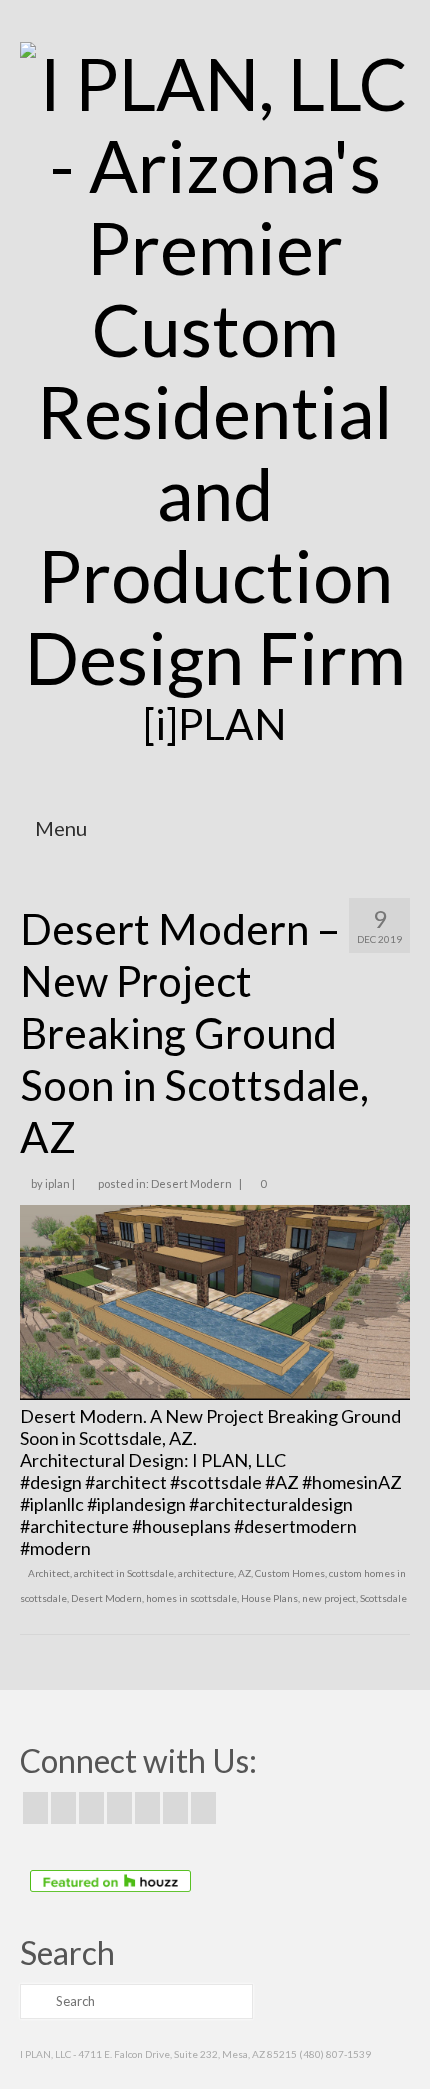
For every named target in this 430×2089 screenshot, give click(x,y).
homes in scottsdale (191, 1598)
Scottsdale (383, 1598)
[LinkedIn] (175, 1808)
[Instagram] (91, 1808)
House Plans (269, 1598)
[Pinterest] (147, 1808)
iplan (57, 1183)
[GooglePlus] (119, 1808)
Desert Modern (191, 1183)
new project (329, 1598)
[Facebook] (35, 1808)
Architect (49, 1573)
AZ (244, 1573)
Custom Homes (290, 1573)
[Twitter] (63, 1808)
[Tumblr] (203, 1808)
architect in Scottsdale (124, 1573)
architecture (206, 1573)
